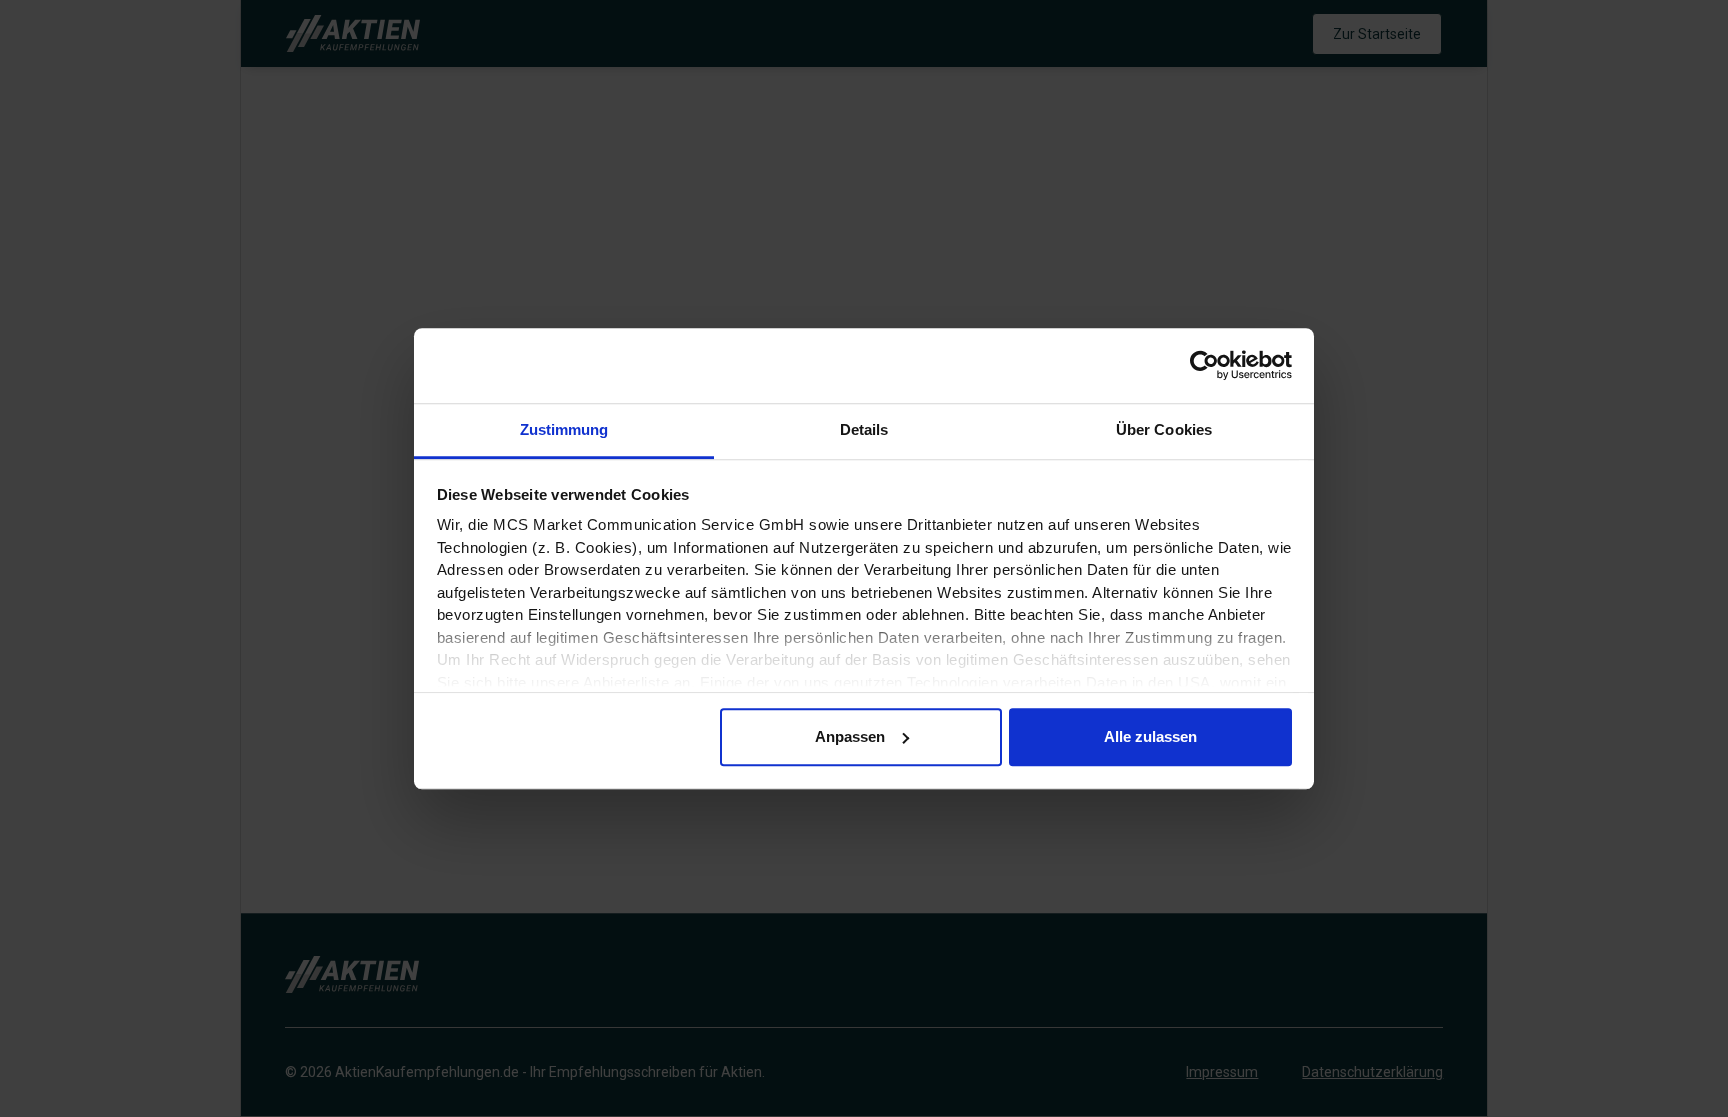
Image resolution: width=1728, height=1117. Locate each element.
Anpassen (850, 736)
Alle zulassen (1150, 736)
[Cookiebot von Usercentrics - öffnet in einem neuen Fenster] (1204, 365)
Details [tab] (864, 429)
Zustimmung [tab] (564, 429)
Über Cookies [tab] (1164, 429)
